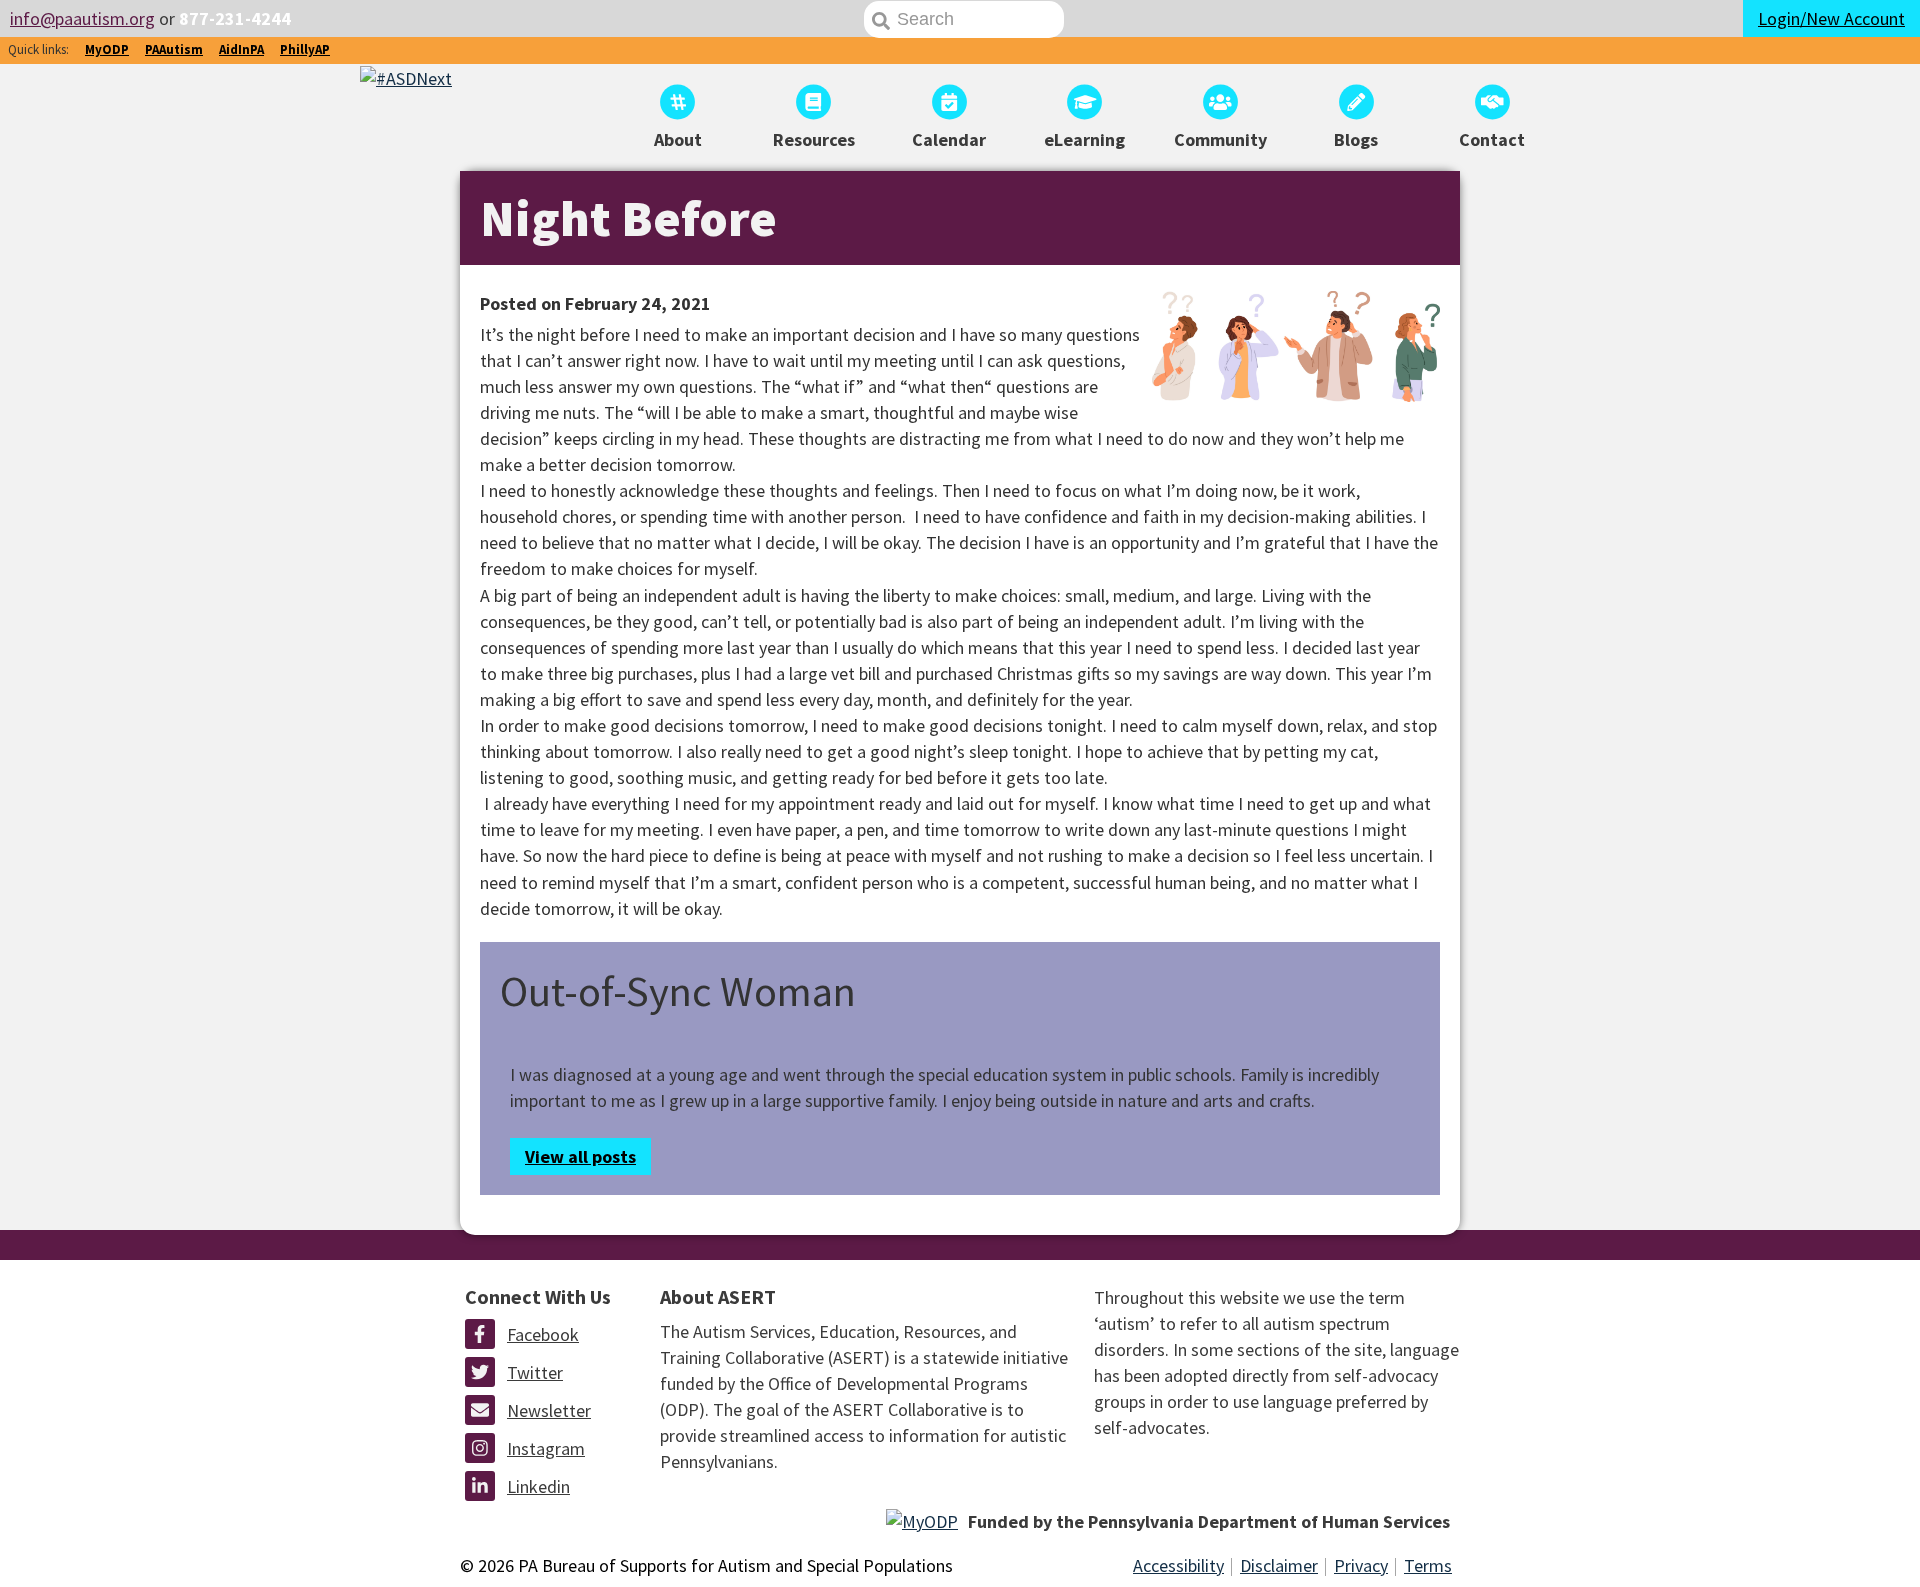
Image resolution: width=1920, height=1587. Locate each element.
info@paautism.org (82, 18)
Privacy (1361, 1565)
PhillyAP (305, 49)
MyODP (107, 49)
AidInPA (241, 49)
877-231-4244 (235, 18)
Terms (1428, 1565)
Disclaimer (1279, 1565)
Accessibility (1178, 1565)
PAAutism (174, 49)
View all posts (580, 1156)
